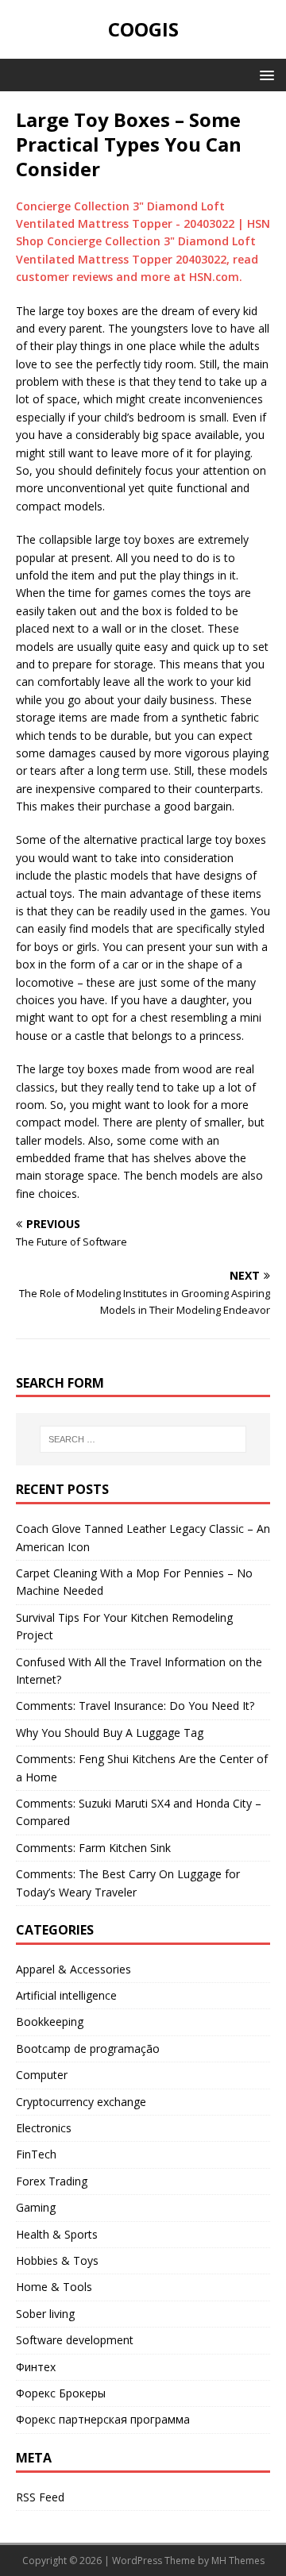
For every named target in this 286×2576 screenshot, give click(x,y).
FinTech (36, 2154)
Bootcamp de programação (88, 2048)
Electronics (44, 2128)
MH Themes (238, 2561)
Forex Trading (52, 2181)
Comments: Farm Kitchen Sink (93, 1848)
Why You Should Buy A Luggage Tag (110, 1733)
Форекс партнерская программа (103, 2419)
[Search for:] (143, 1439)
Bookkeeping (50, 2022)
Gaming (36, 2207)
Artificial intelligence (66, 1995)
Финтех (36, 2367)
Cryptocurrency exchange (81, 2102)
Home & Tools (54, 2287)
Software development (75, 2340)
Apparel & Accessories (73, 1969)
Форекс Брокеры (61, 2393)
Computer (42, 2075)
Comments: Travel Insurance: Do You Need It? (135, 1706)
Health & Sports (57, 2234)
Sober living (45, 2314)
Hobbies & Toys (57, 2260)
